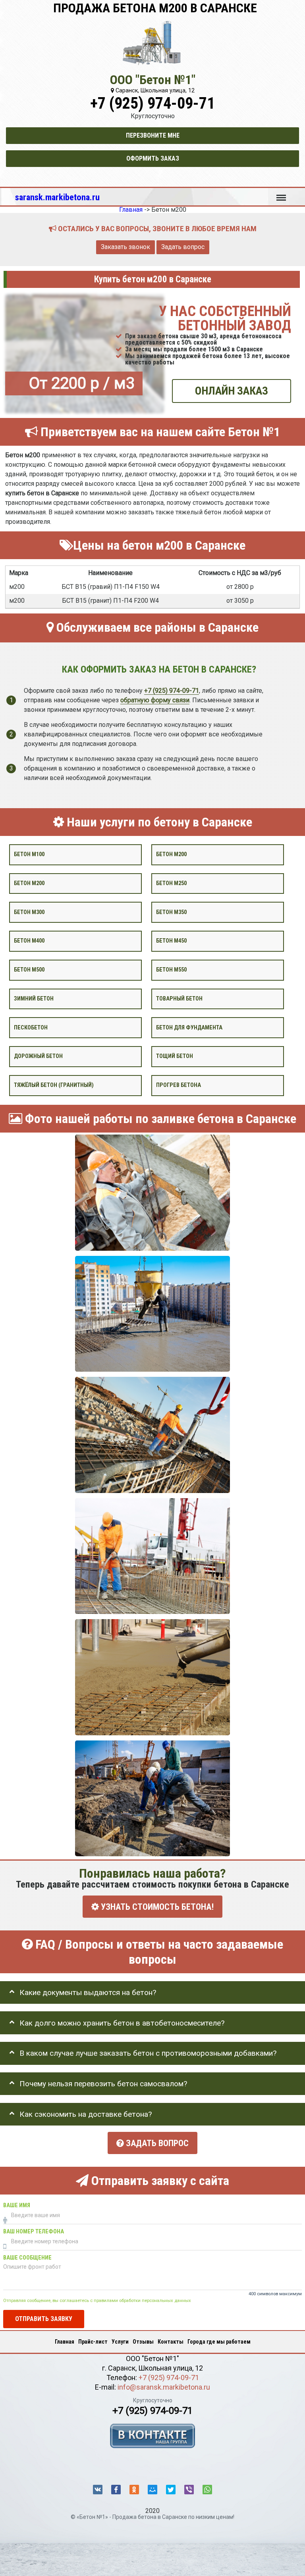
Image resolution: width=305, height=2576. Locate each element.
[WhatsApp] (207, 2490)
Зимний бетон (34, 998)
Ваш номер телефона (34, 2232)
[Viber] (189, 2490)
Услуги (120, 2342)
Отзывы (143, 2342)
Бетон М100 (29, 854)
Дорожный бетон (38, 1056)
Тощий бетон (175, 1056)
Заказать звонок (125, 247)
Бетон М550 (171, 970)
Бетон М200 (29, 883)
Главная (65, 2342)
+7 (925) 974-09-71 (152, 103)
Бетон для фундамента (189, 1027)
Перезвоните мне (153, 135)
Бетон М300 (29, 912)
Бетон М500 (29, 970)
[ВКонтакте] (98, 2490)
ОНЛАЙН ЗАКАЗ (232, 391)
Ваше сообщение (27, 2258)
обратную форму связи (155, 700)
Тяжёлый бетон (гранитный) (54, 1085)
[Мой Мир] (152, 2490)
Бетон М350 (171, 912)
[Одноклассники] (134, 2490)
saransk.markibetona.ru (57, 197)
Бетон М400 (29, 941)
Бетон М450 (171, 941)
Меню (281, 194)
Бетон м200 (171, 854)
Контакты (171, 2342)
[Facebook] (116, 2490)
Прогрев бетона (179, 1085)
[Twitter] (171, 2490)
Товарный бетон (179, 998)
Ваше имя (17, 2205)
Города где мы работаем (219, 2342)
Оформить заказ (153, 158)
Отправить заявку (44, 2318)
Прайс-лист (93, 2342)
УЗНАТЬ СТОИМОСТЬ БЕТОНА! (156, 1907)
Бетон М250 (171, 883)
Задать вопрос (183, 247)
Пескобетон (31, 1027)
